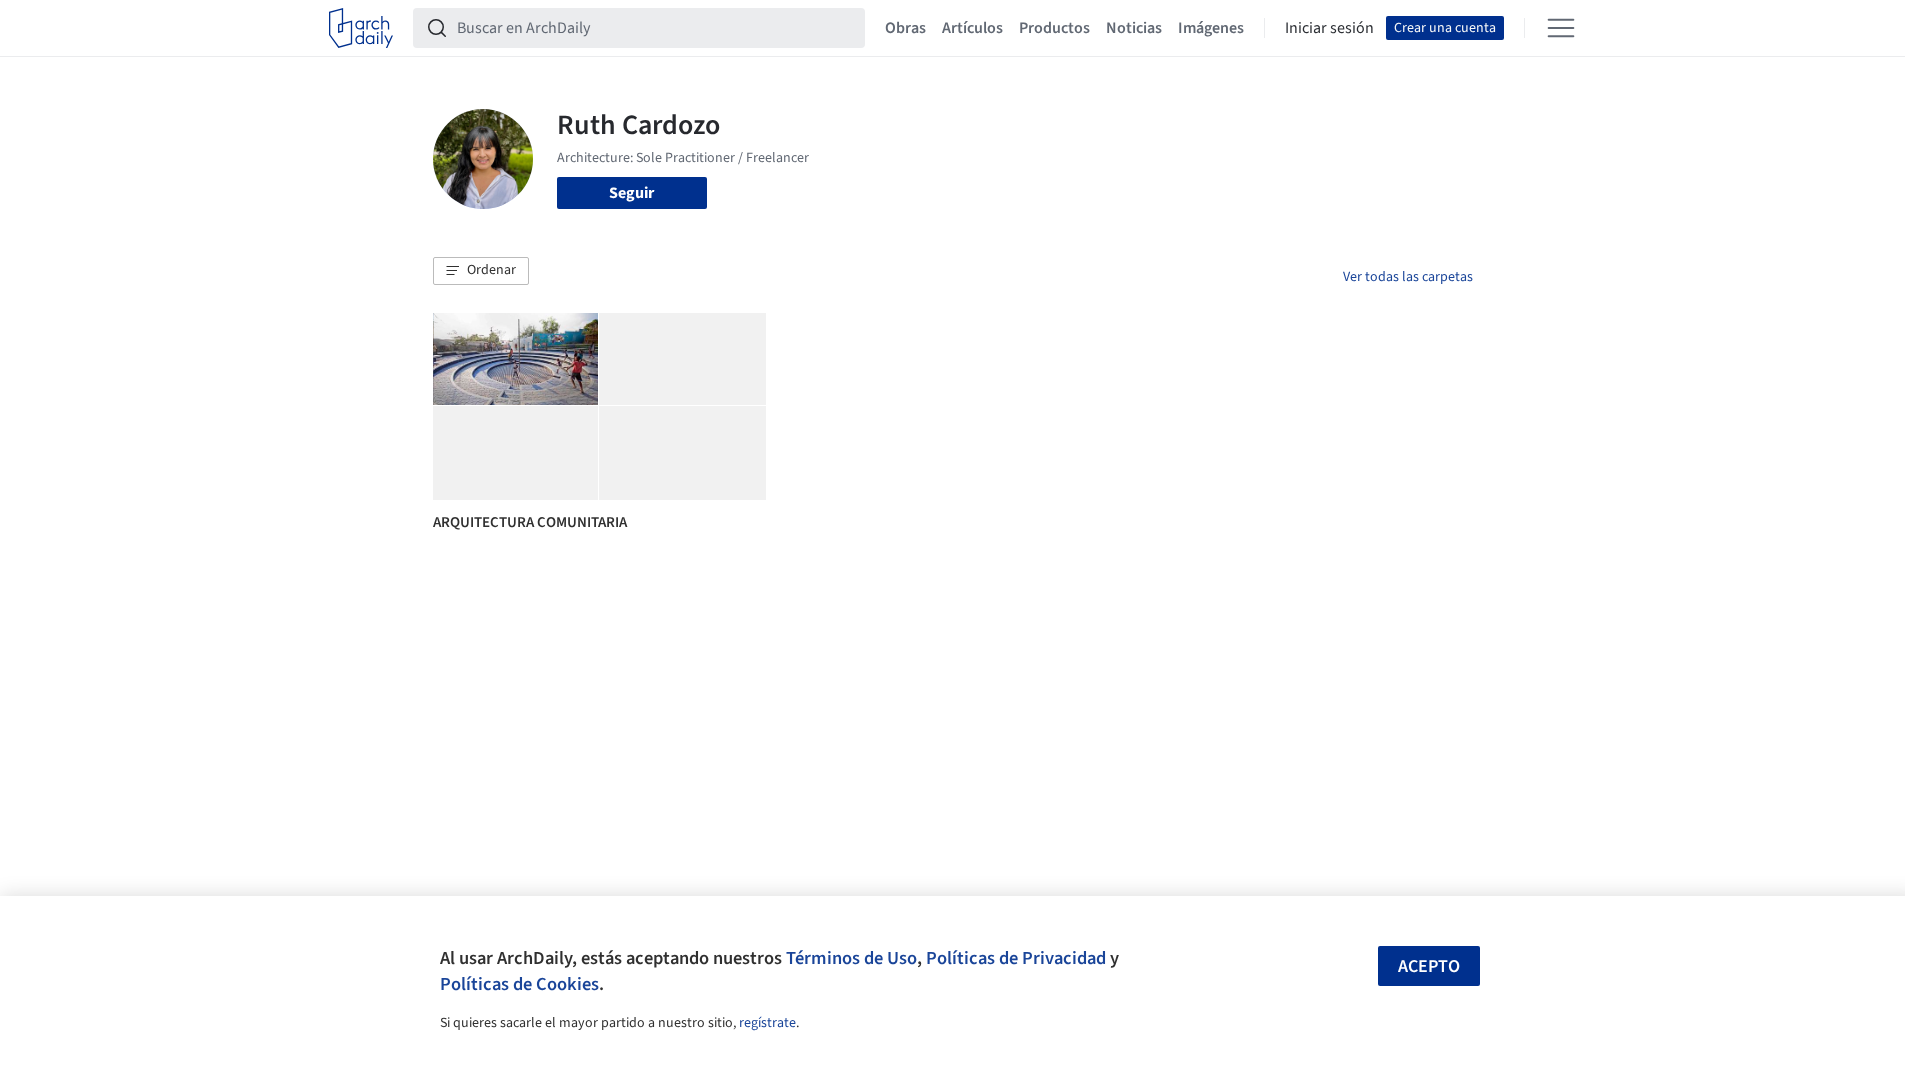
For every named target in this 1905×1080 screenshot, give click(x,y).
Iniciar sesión (1329, 28)
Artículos (972, 28)
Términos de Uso (851, 958)
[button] (481, 271)
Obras (905, 28)
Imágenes (1211, 28)
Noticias (1134, 28)
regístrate (767, 1023)
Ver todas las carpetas (1408, 277)
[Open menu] (1561, 28)
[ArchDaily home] (361, 28)
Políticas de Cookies (519, 984)
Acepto (1429, 966)
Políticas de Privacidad (1016, 958)
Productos (1054, 28)
